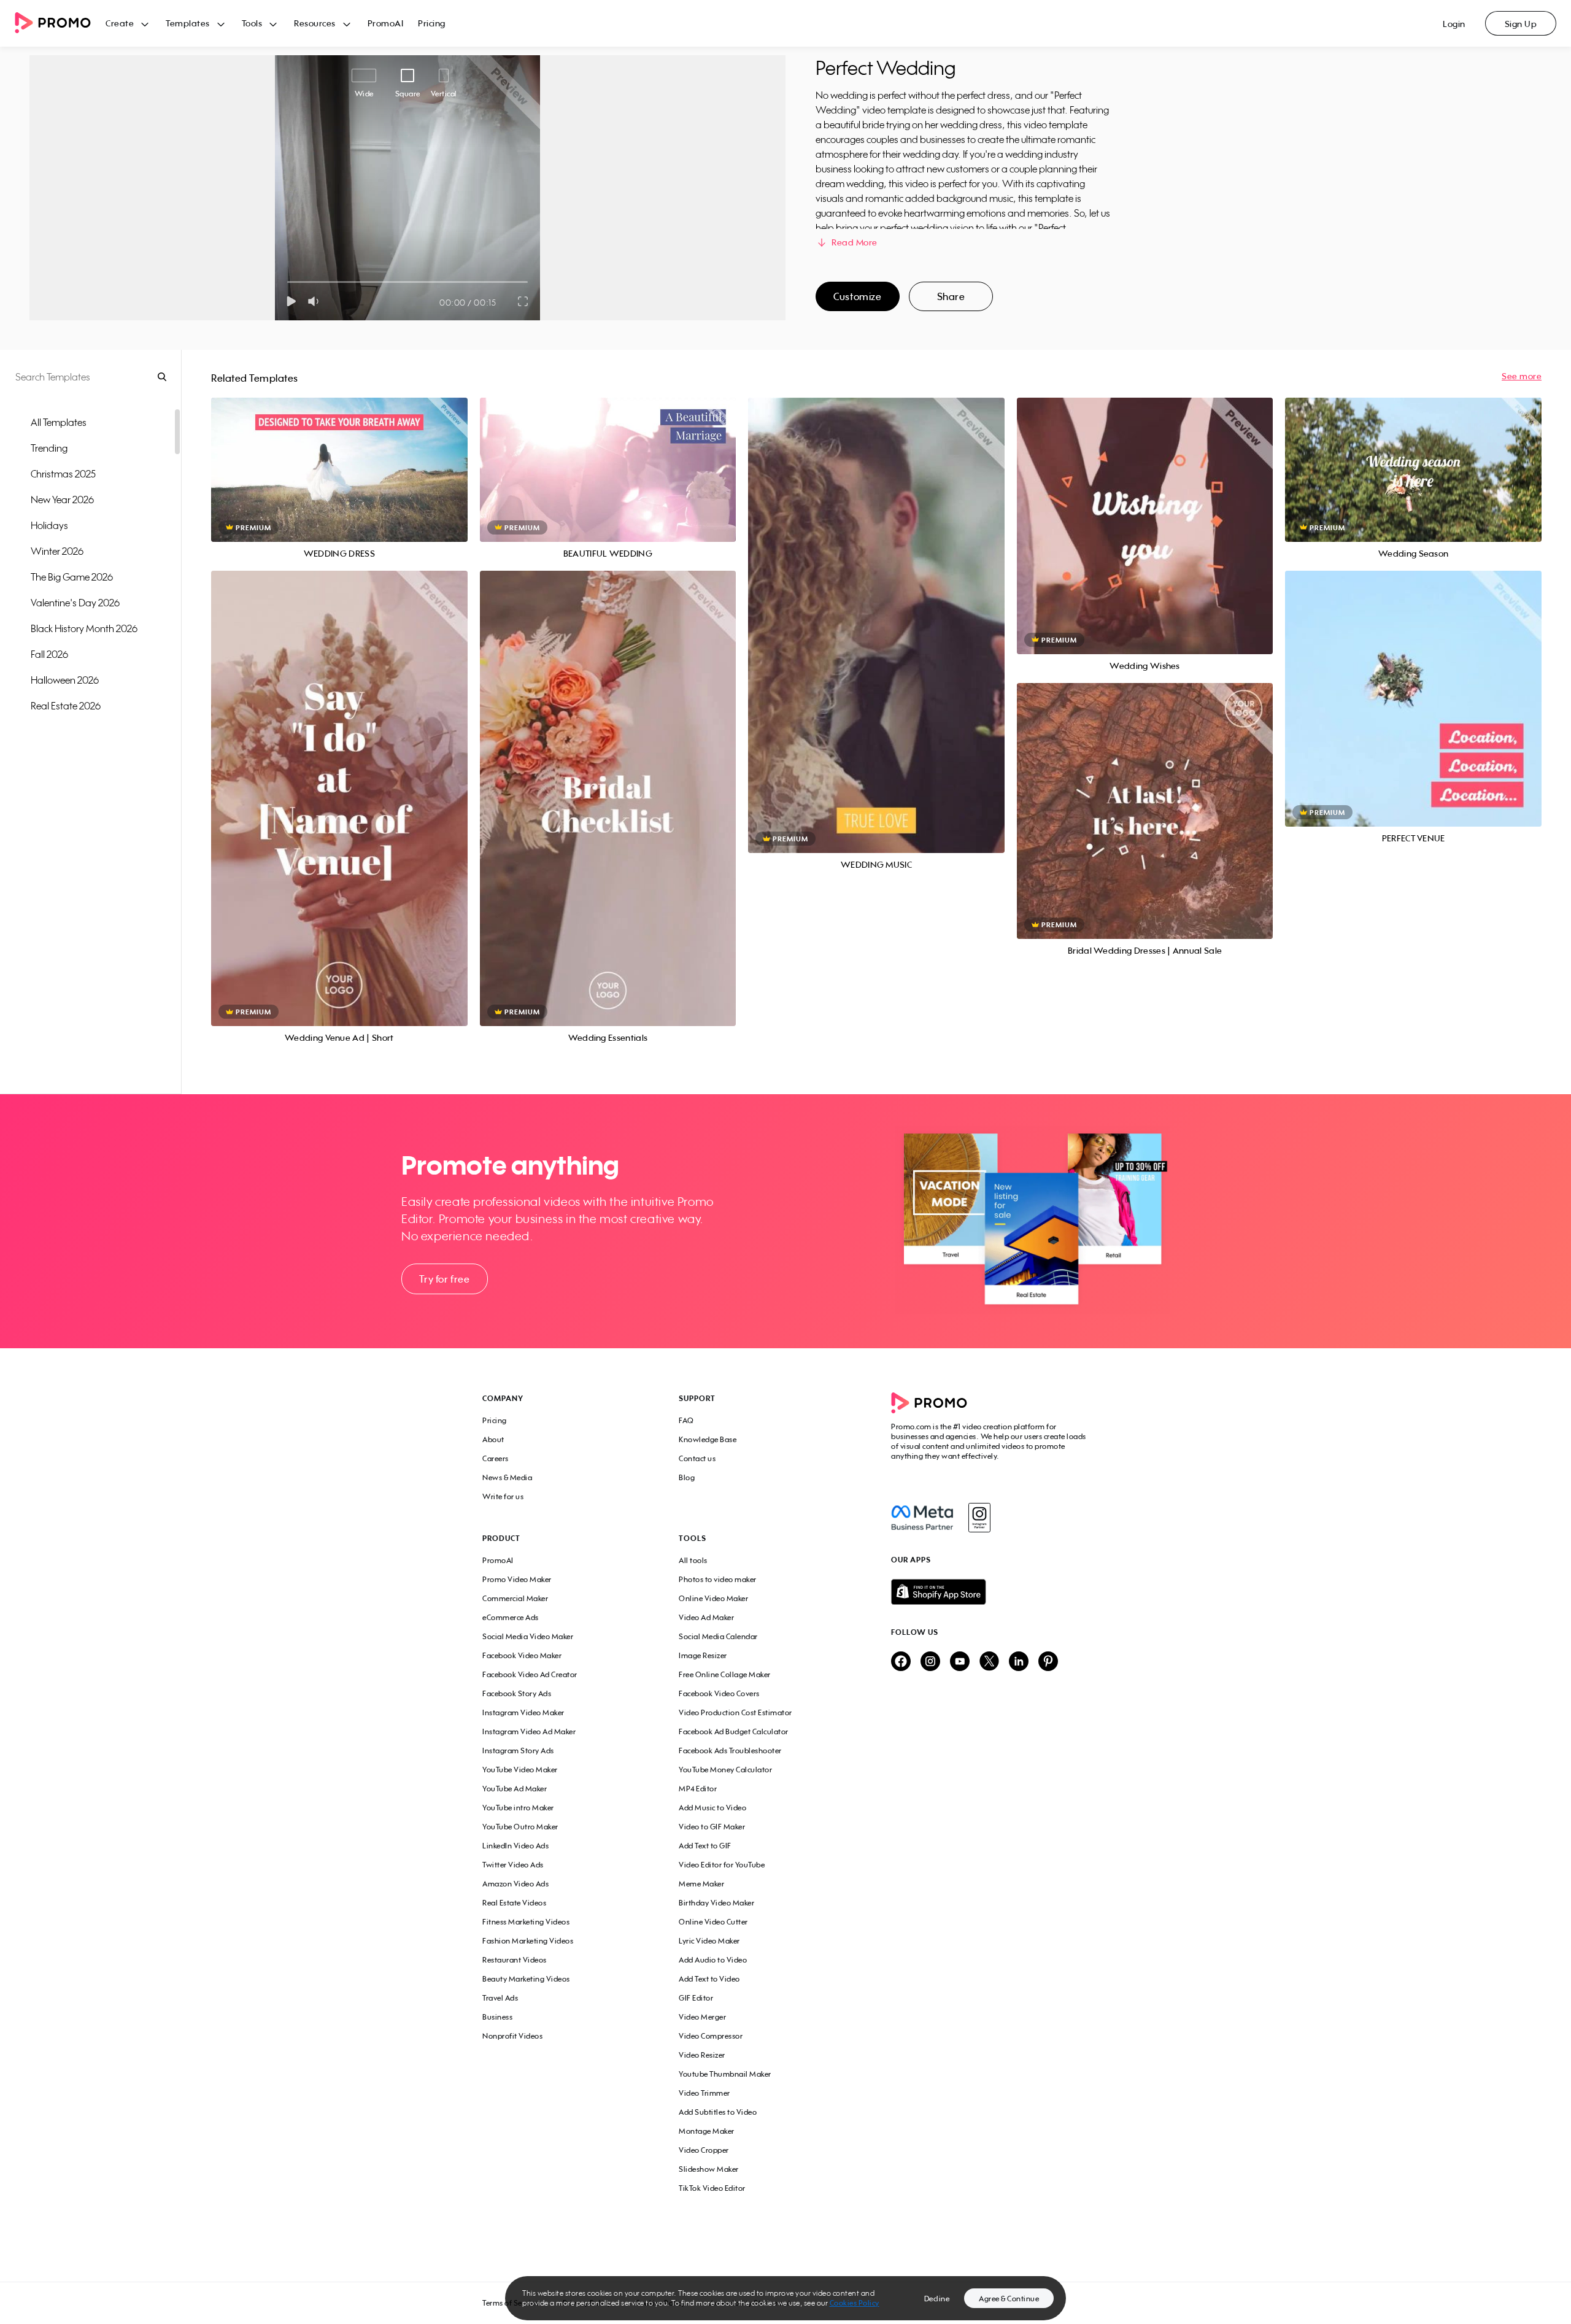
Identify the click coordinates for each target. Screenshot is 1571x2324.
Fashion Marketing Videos (528, 1941)
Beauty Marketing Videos (526, 1979)
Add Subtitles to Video (718, 2112)
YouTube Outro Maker (520, 1827)
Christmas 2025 (63, 474)
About (493, 1439)
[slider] (288, 282)
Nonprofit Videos (512, 2036)
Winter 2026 (57, 551)
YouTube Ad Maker (515, 1789)
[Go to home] (60, 24)
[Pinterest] (1048, 1662)
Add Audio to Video (713, 1960)
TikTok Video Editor (712, 2188)
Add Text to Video (709, 1979)
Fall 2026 (49, 654)
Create (120, 23)
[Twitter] (989, 1662)
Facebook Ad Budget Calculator (734, 1731)
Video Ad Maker (706, 1617)
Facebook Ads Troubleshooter (730, 1751)
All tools (693, 1560)
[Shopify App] (990, 1592)
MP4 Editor (698, 1789)
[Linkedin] (1019, 1662)
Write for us (503, 1496)
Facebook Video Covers (719, 1693)
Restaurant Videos (515, 1960)
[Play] (291, 301)
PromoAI (386, 23)
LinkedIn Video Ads (515, 1846)
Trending (49, 448)
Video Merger (702, 2017)
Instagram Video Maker (523, 1712)
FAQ (686, 1420)
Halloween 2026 (65, 680)
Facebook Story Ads (517, 1693)
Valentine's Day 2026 (75, 603)
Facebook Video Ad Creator (530, 1674)
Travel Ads (500, 1998)
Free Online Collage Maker (725, 1674)
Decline (937, 2299)
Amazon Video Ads (515, 1884)
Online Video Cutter (713, 1922)
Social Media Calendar (718, 1636)
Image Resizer (703, 1655)
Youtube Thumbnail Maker (725, 2074)
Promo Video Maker (517, 1579)
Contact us (697, 1458)
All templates (59, 422)
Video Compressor (711, 2036)
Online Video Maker (713, 1598)
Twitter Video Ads (513, 1865)
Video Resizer (702, 2055)
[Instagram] (979, 1518)
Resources (315, 23)
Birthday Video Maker (716, 1903)
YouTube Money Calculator (725, 1770)
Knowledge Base (708, 1439)
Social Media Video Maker (528, 1636)
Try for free (444, 1279)
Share (951, 296)
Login (1454, 24)
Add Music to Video (712, 1808)
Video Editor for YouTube (722, 1865)
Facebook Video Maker (522, 1655)
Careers (496, 1458)
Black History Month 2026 (84, 628)
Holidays (49, 525)
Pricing (432, 23)
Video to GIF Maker (712, 1827)
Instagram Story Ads (518, 1751)
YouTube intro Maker (518, 1808)
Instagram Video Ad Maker (529, 1731)
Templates (188, 23)
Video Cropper (704, 2150)
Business (497, 2017)
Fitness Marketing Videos (526, 1922)
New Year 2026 (62, 500)
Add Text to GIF (705, 1846)
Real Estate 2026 (66, 706)
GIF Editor (696, 1998)
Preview (339, 456)
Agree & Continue (1009, 2299)
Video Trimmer (704, 2093)
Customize (857, 296)
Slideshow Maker (709, 2169)
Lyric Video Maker (709, 1941)
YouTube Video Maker (520, 1770)
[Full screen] (523, 301)
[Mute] (316, 301)
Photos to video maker (718, 1579)
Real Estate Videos (514, 1903)
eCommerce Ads (511, 1617)
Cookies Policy (855, 2303)
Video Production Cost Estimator (735, 1712)
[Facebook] (922, 1518)
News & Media (507, 1477)
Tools (252, 23)
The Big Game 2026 (72, 577)
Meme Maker (701, 1884)
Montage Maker (707, 2131)
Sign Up (1521, 24)
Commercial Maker (515, 1598)
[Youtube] (960, 1662)
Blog (687, 1477)
